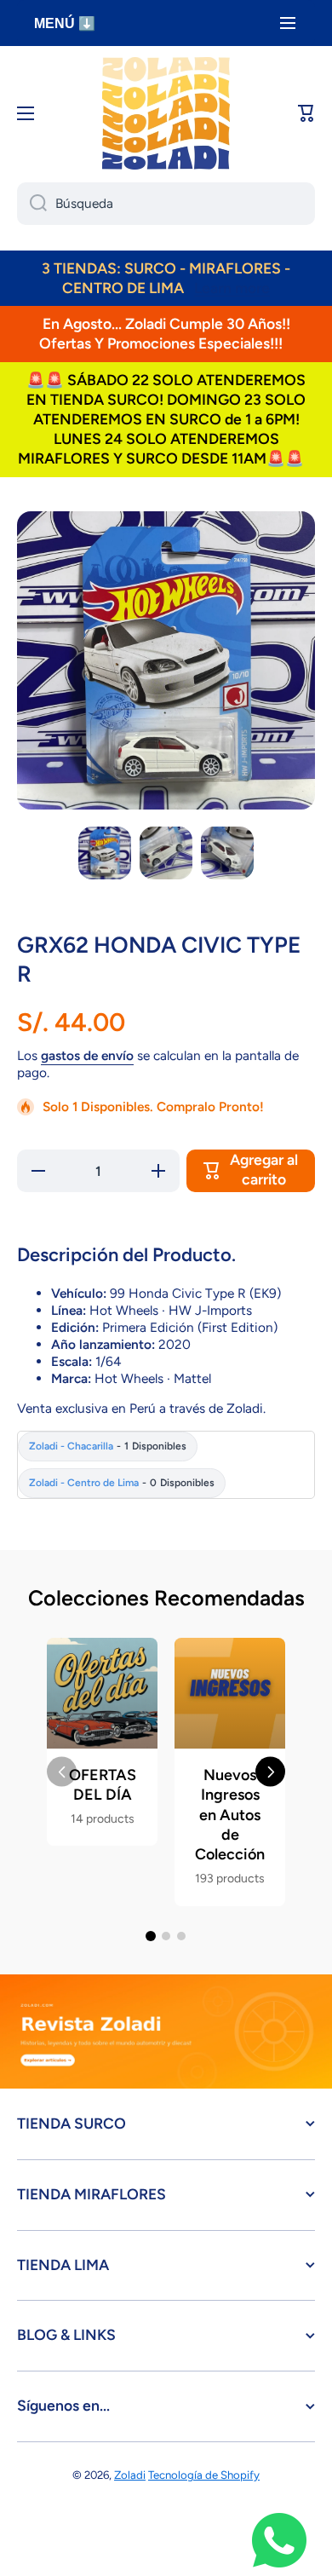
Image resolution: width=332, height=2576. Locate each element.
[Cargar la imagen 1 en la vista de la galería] (105, 853)
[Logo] (166, 113)
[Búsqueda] (32, 204)
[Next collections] (270, 1772)
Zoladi (130, 2475)
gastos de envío (87, 1055)
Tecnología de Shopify (204, 2475)
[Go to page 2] (166, 1936)
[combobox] (166, 204)
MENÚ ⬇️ (65, 23)
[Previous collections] (62, 1772)
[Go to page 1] (151, 1936)
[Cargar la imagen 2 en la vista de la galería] (166, 853)
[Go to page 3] (181, 1936)
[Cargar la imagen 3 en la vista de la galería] (227, 853)
